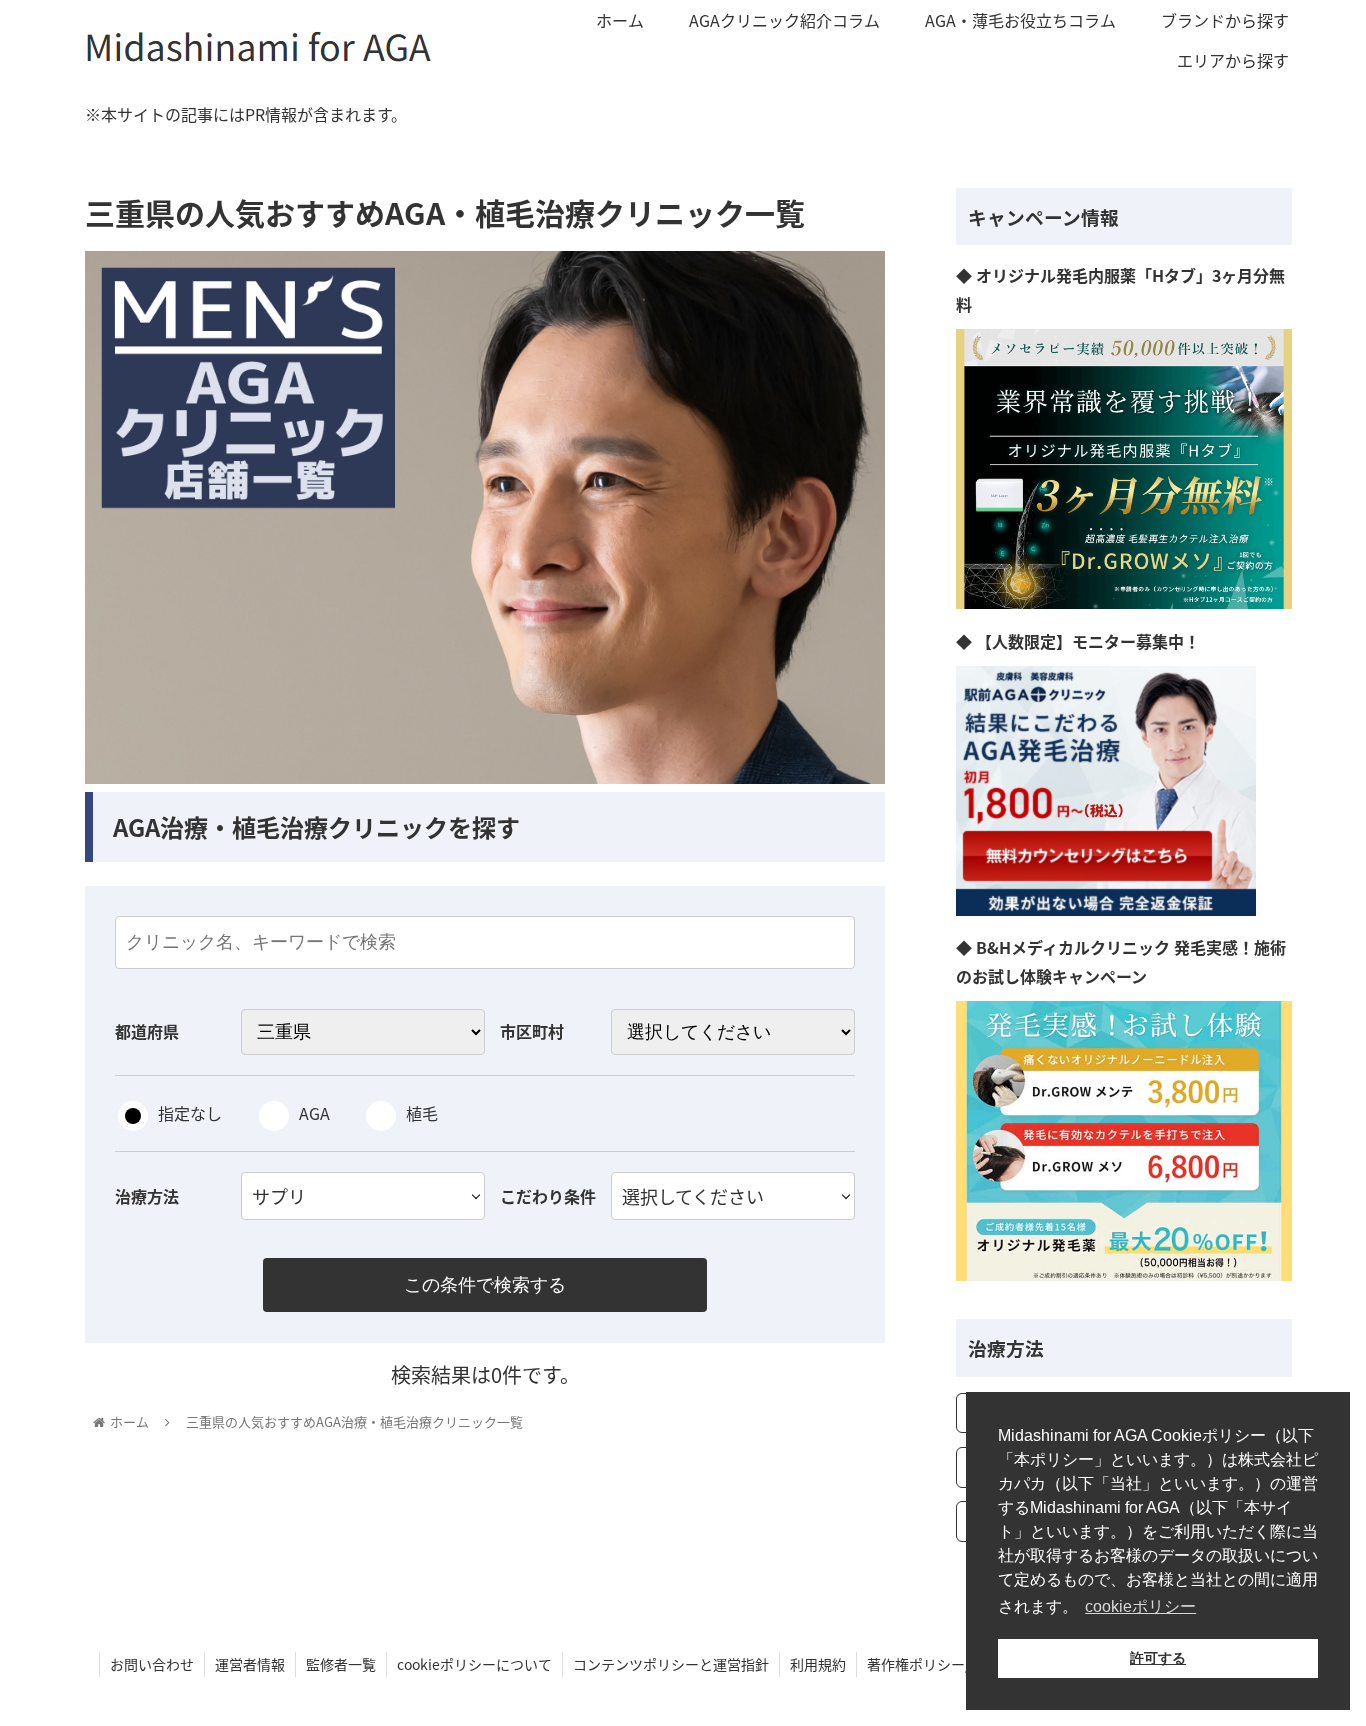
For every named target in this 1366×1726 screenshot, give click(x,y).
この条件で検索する (485, 1285)
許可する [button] (1158, 1658)
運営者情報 (250, 1664)
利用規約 (818, 1664)
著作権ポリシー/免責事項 (946, 1664)
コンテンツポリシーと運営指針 (671, 1664)
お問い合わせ (152, 1664)
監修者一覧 (341, 1664)
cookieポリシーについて (474, 1664)
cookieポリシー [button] (1140, 1606)
